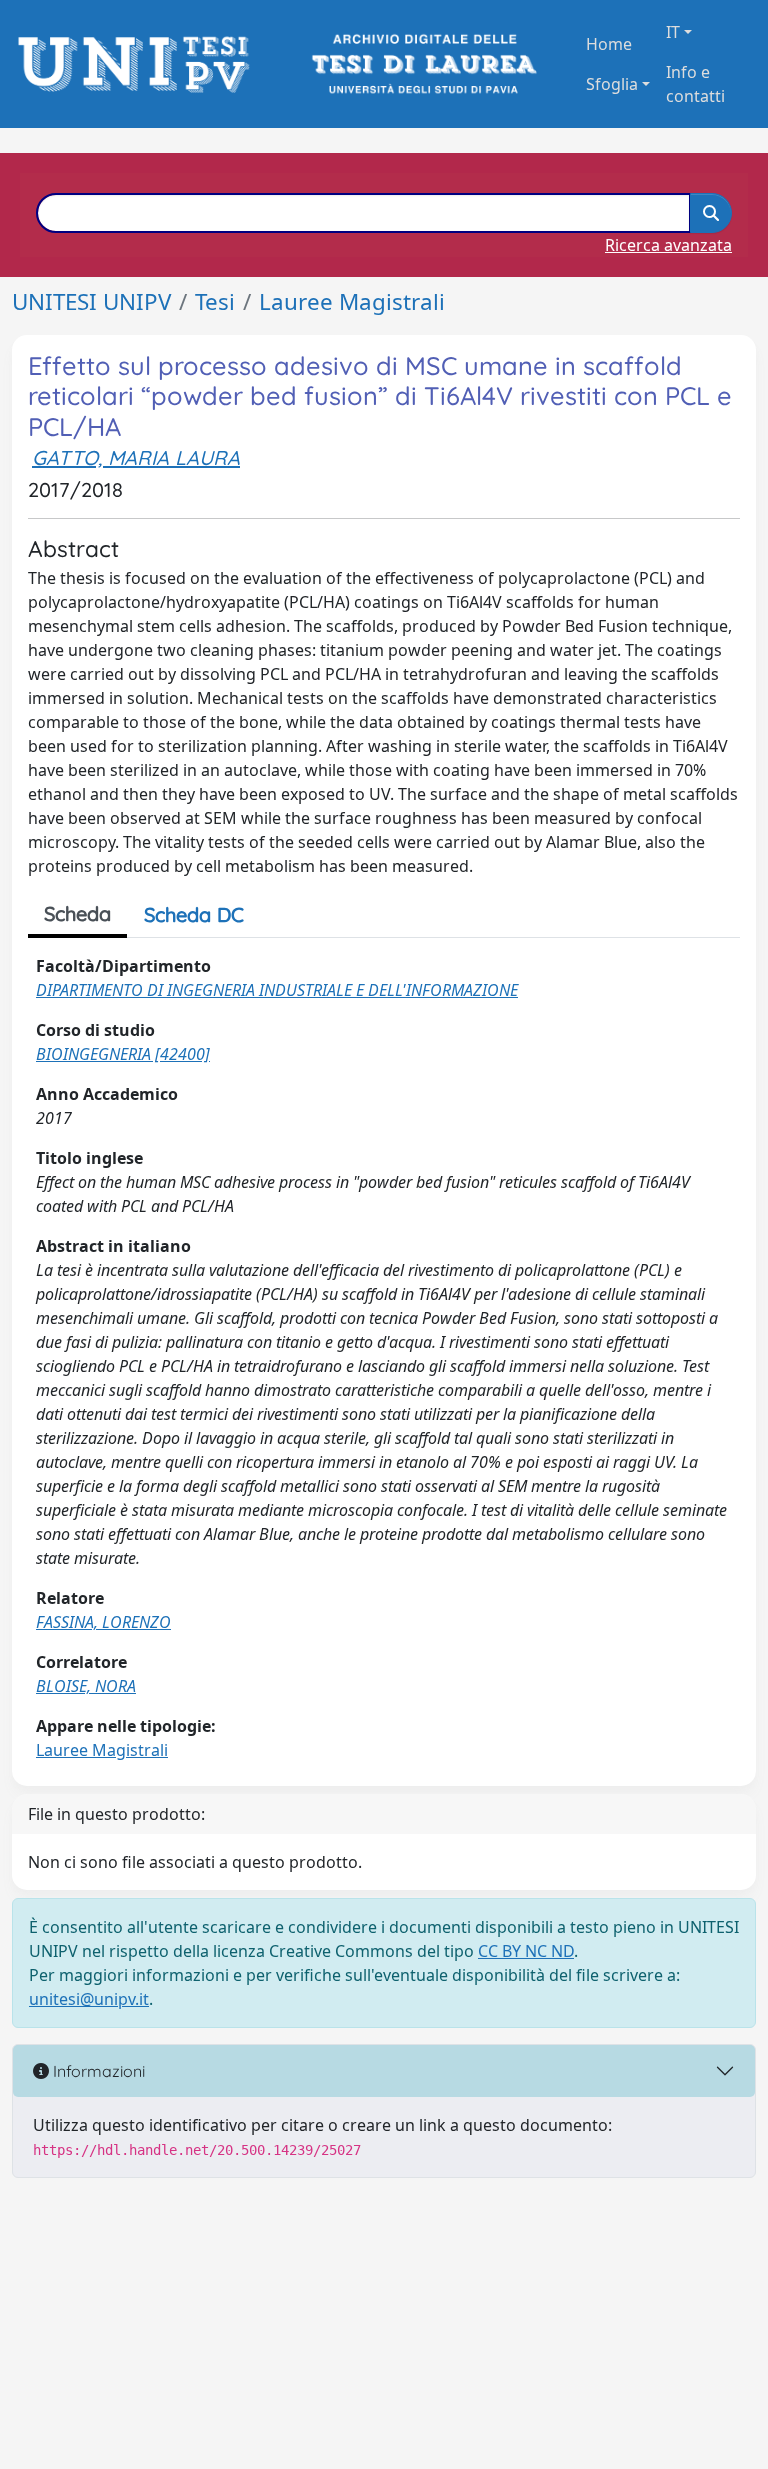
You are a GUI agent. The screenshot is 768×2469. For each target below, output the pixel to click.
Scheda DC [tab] (194, 914)
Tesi (215, 301)
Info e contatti (695, 84)
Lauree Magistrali (352, 301)
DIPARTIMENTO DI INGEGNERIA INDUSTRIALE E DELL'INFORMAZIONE (277, 990)
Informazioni (97, 2071)
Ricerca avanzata (668, 245)
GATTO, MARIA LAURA (136, 457)
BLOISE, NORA (86, 1686)
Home (609, 44)
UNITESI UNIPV (91, 301)
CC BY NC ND (526, 1951)
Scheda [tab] (77, 913)
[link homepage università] (422, 64)
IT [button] (673, 32)
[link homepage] (139, 64)
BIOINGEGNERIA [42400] (123, 1054)
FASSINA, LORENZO (103, 1622)
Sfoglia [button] (612, 84)
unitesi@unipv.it (89, 1999)
